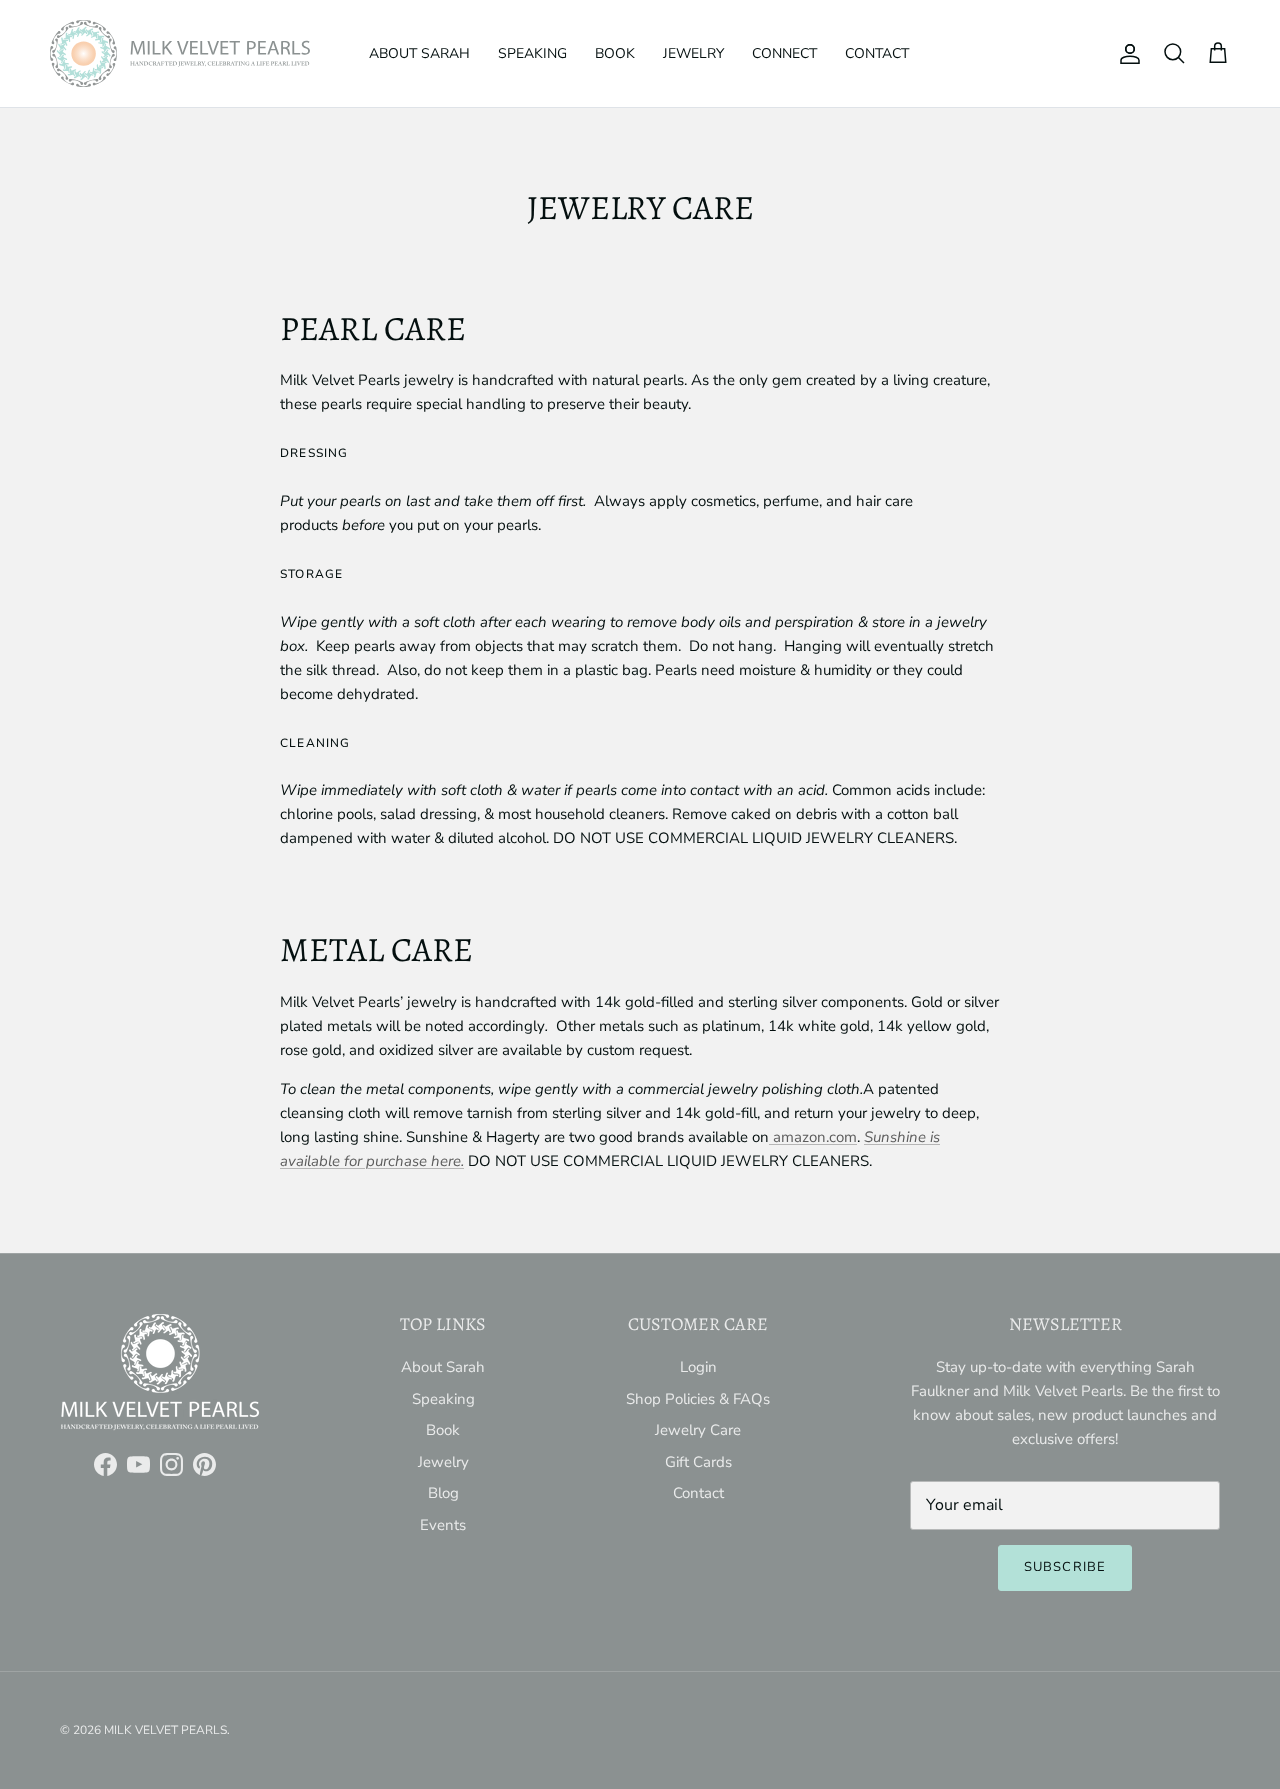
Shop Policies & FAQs (698, 1399)
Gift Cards (698, 1462)
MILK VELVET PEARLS (165, 1730)
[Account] (1126, 54)
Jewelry (693, 53)
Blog (443, 1493)
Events (443, 1525)
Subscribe (1064, 1567)
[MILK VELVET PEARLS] (180, 53)
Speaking (532, 53)
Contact (877, 53)
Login (698, 1367)
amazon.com (813, 1137)
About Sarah (419, 53)
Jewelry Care (698, 1430)
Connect (784, 53)
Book (615, 53)
